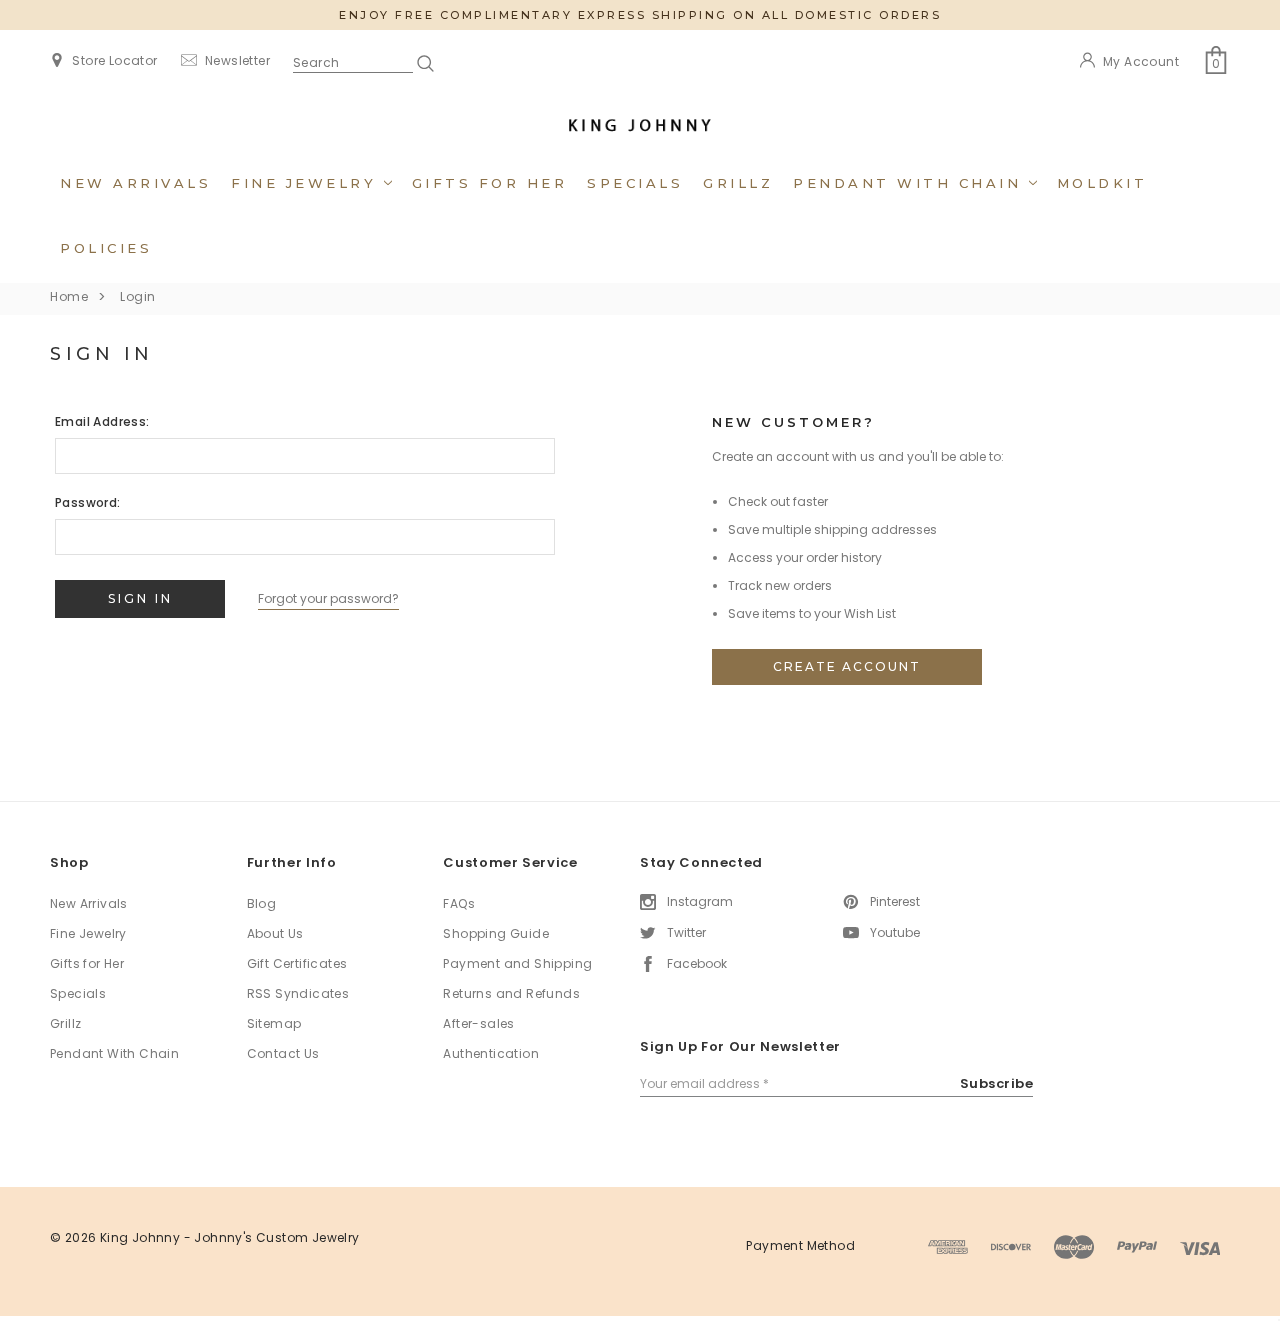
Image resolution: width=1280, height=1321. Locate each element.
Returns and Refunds (511, 993)
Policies (106, 248)
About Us (275, 933)
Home (69, 296)
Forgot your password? (328, 598)
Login (138, 296)
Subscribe (997, 1083)
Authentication (491, 1053)
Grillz (738, 183)
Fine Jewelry (307, 183)
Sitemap (274, 1023)
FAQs (459, 903)
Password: (88, 502)
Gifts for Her (490, 183)
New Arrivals (135, 183)
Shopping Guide (496, 933)
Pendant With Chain (911, 183)
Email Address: (102, 421)
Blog (262, 903)
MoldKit (1102, 183)
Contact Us (283, 1053)
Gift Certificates (297, 963)
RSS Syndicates (298, 993)
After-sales (478, 1023)
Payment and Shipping (517, 963)
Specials (635, 183)
